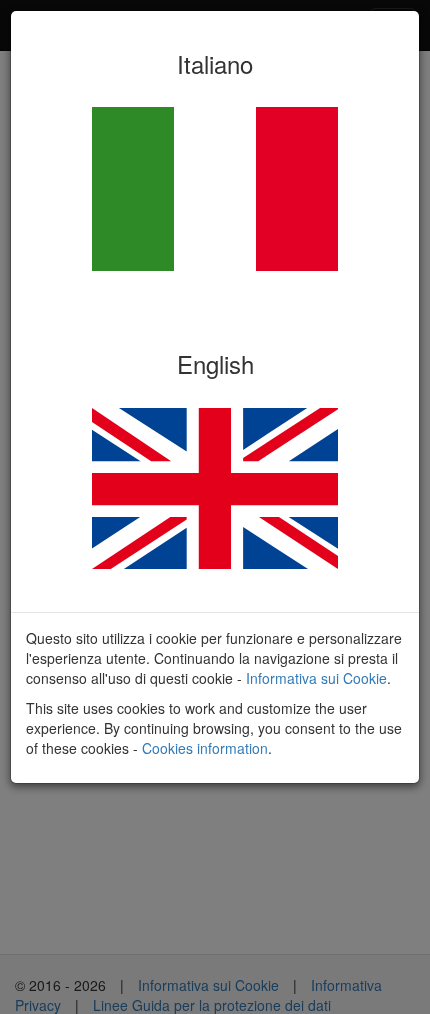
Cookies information (205, 748)
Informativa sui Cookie (316, 678)
